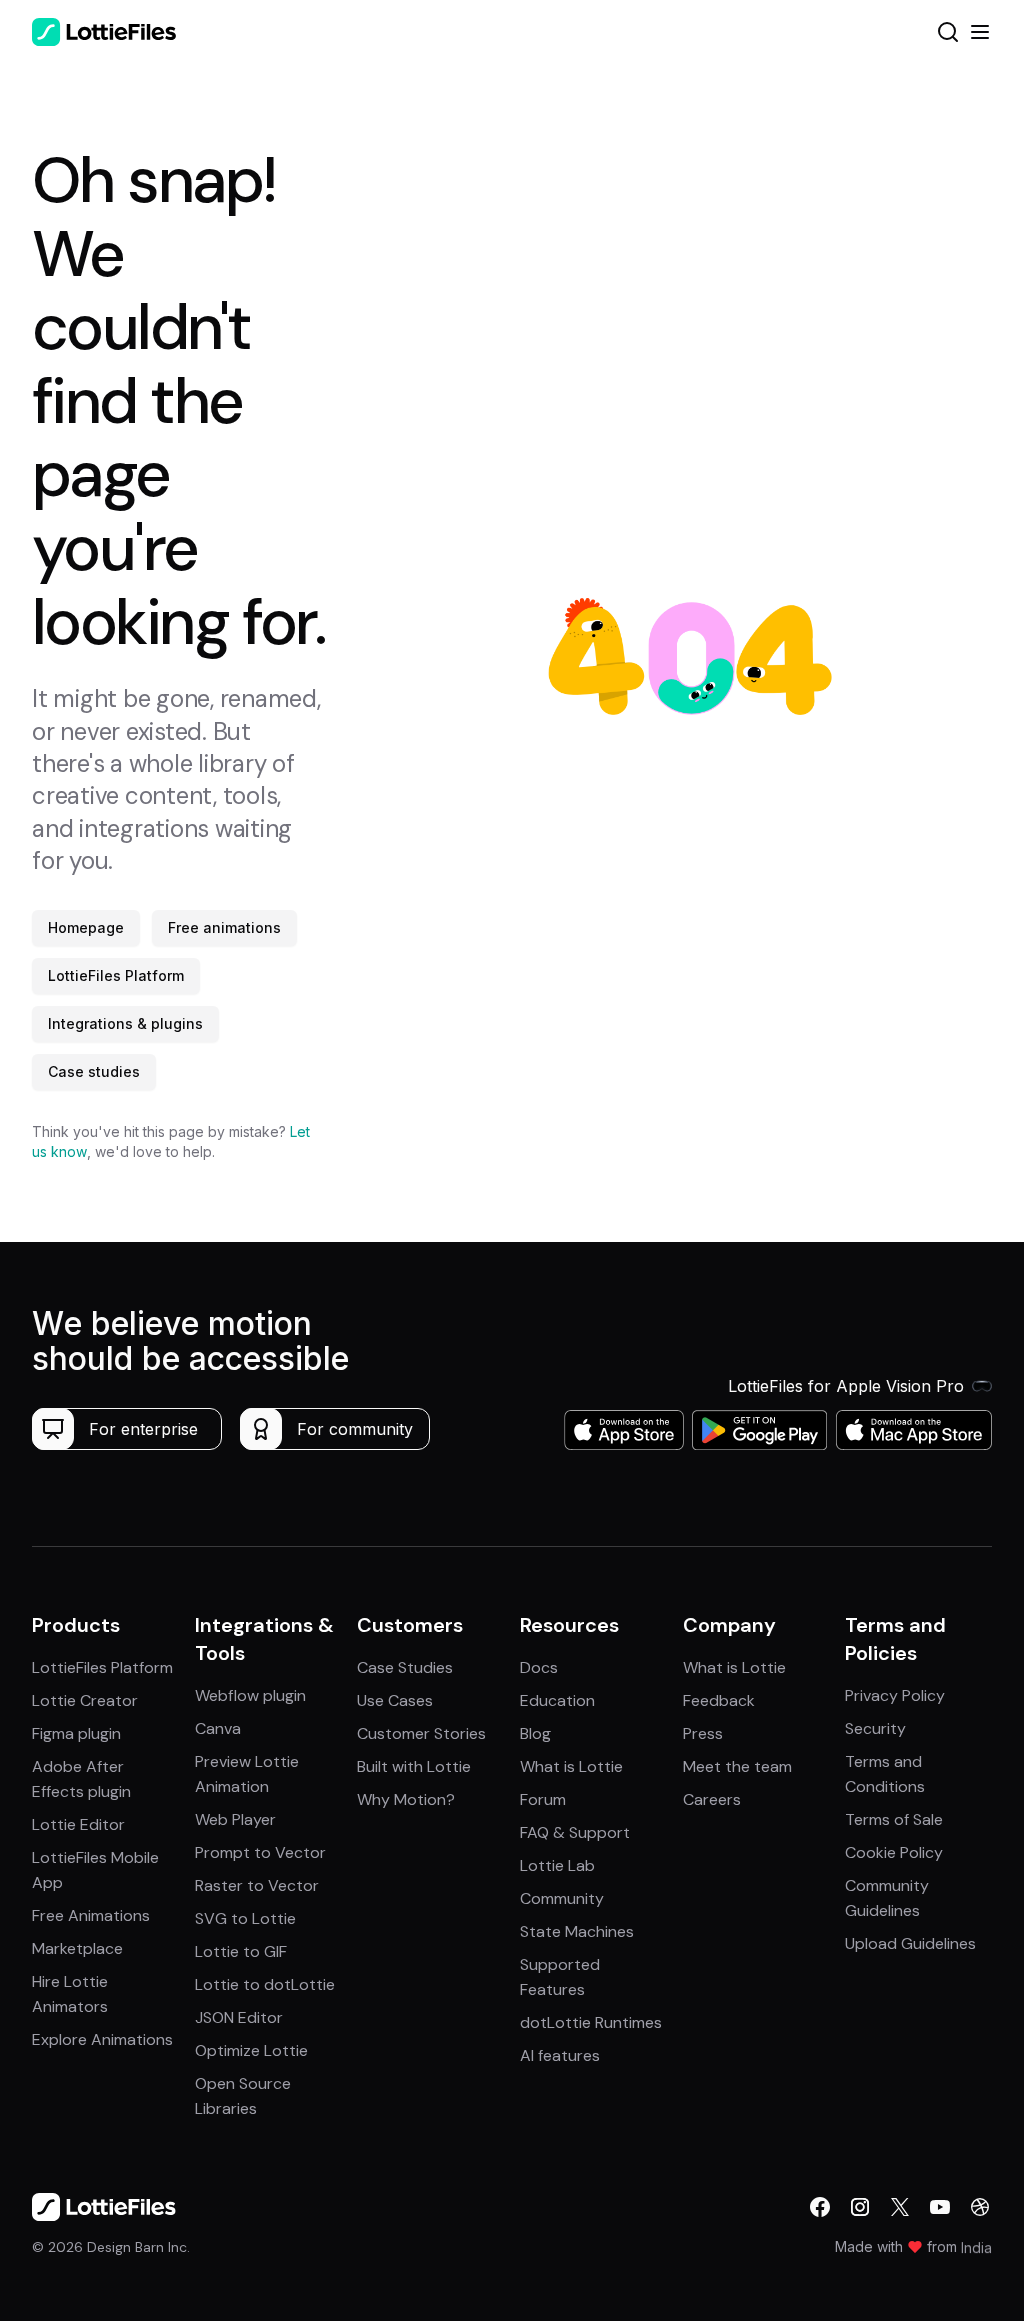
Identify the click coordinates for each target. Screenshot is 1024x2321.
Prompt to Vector (260, 1852)
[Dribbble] (980, 2207)
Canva (218, 1728)
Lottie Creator (85, 1700)
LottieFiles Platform (116, 975)
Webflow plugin (250, 1695)
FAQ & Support (575, 1832)
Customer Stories (421, 1733)
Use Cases (395, 1700)
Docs (539, 1667)
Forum (543, 1799)
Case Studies (405, 1667)
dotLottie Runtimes (591, 2022)
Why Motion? (406, 1799)
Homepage (86, 927)
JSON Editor (239, 2017)
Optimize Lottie (251, 2050)
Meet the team (737, 1766)
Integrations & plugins (125, 1023)
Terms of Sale (894, 1819)
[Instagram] (860, 2207)
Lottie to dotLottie (265, 1984)
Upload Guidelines (910, 1943)
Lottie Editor (78, 1824)
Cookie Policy (894, 1852)
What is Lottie (571, 1766)
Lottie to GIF (241, 1951)
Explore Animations (102, 2039)
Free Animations (91, 1915)
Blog (535, 1733)
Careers (712, 1799)
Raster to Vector (257, 1885)
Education (557, 1700)
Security (875, 1728)
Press (703, 1733)
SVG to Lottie (245, 1918)
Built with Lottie (414, 1766)
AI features (560, 2055)
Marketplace (77, 1948)
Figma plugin (76, 1733)
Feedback (719, 1700)
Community (562, 1898)
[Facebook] (820, 2207)
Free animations (224, 927)
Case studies (94, 1071)
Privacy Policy (895, 1695)
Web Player (235, 1819)
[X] (900, 2207)
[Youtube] (940, 2207)
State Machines (577, 1931)
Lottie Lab (557, 1865)
